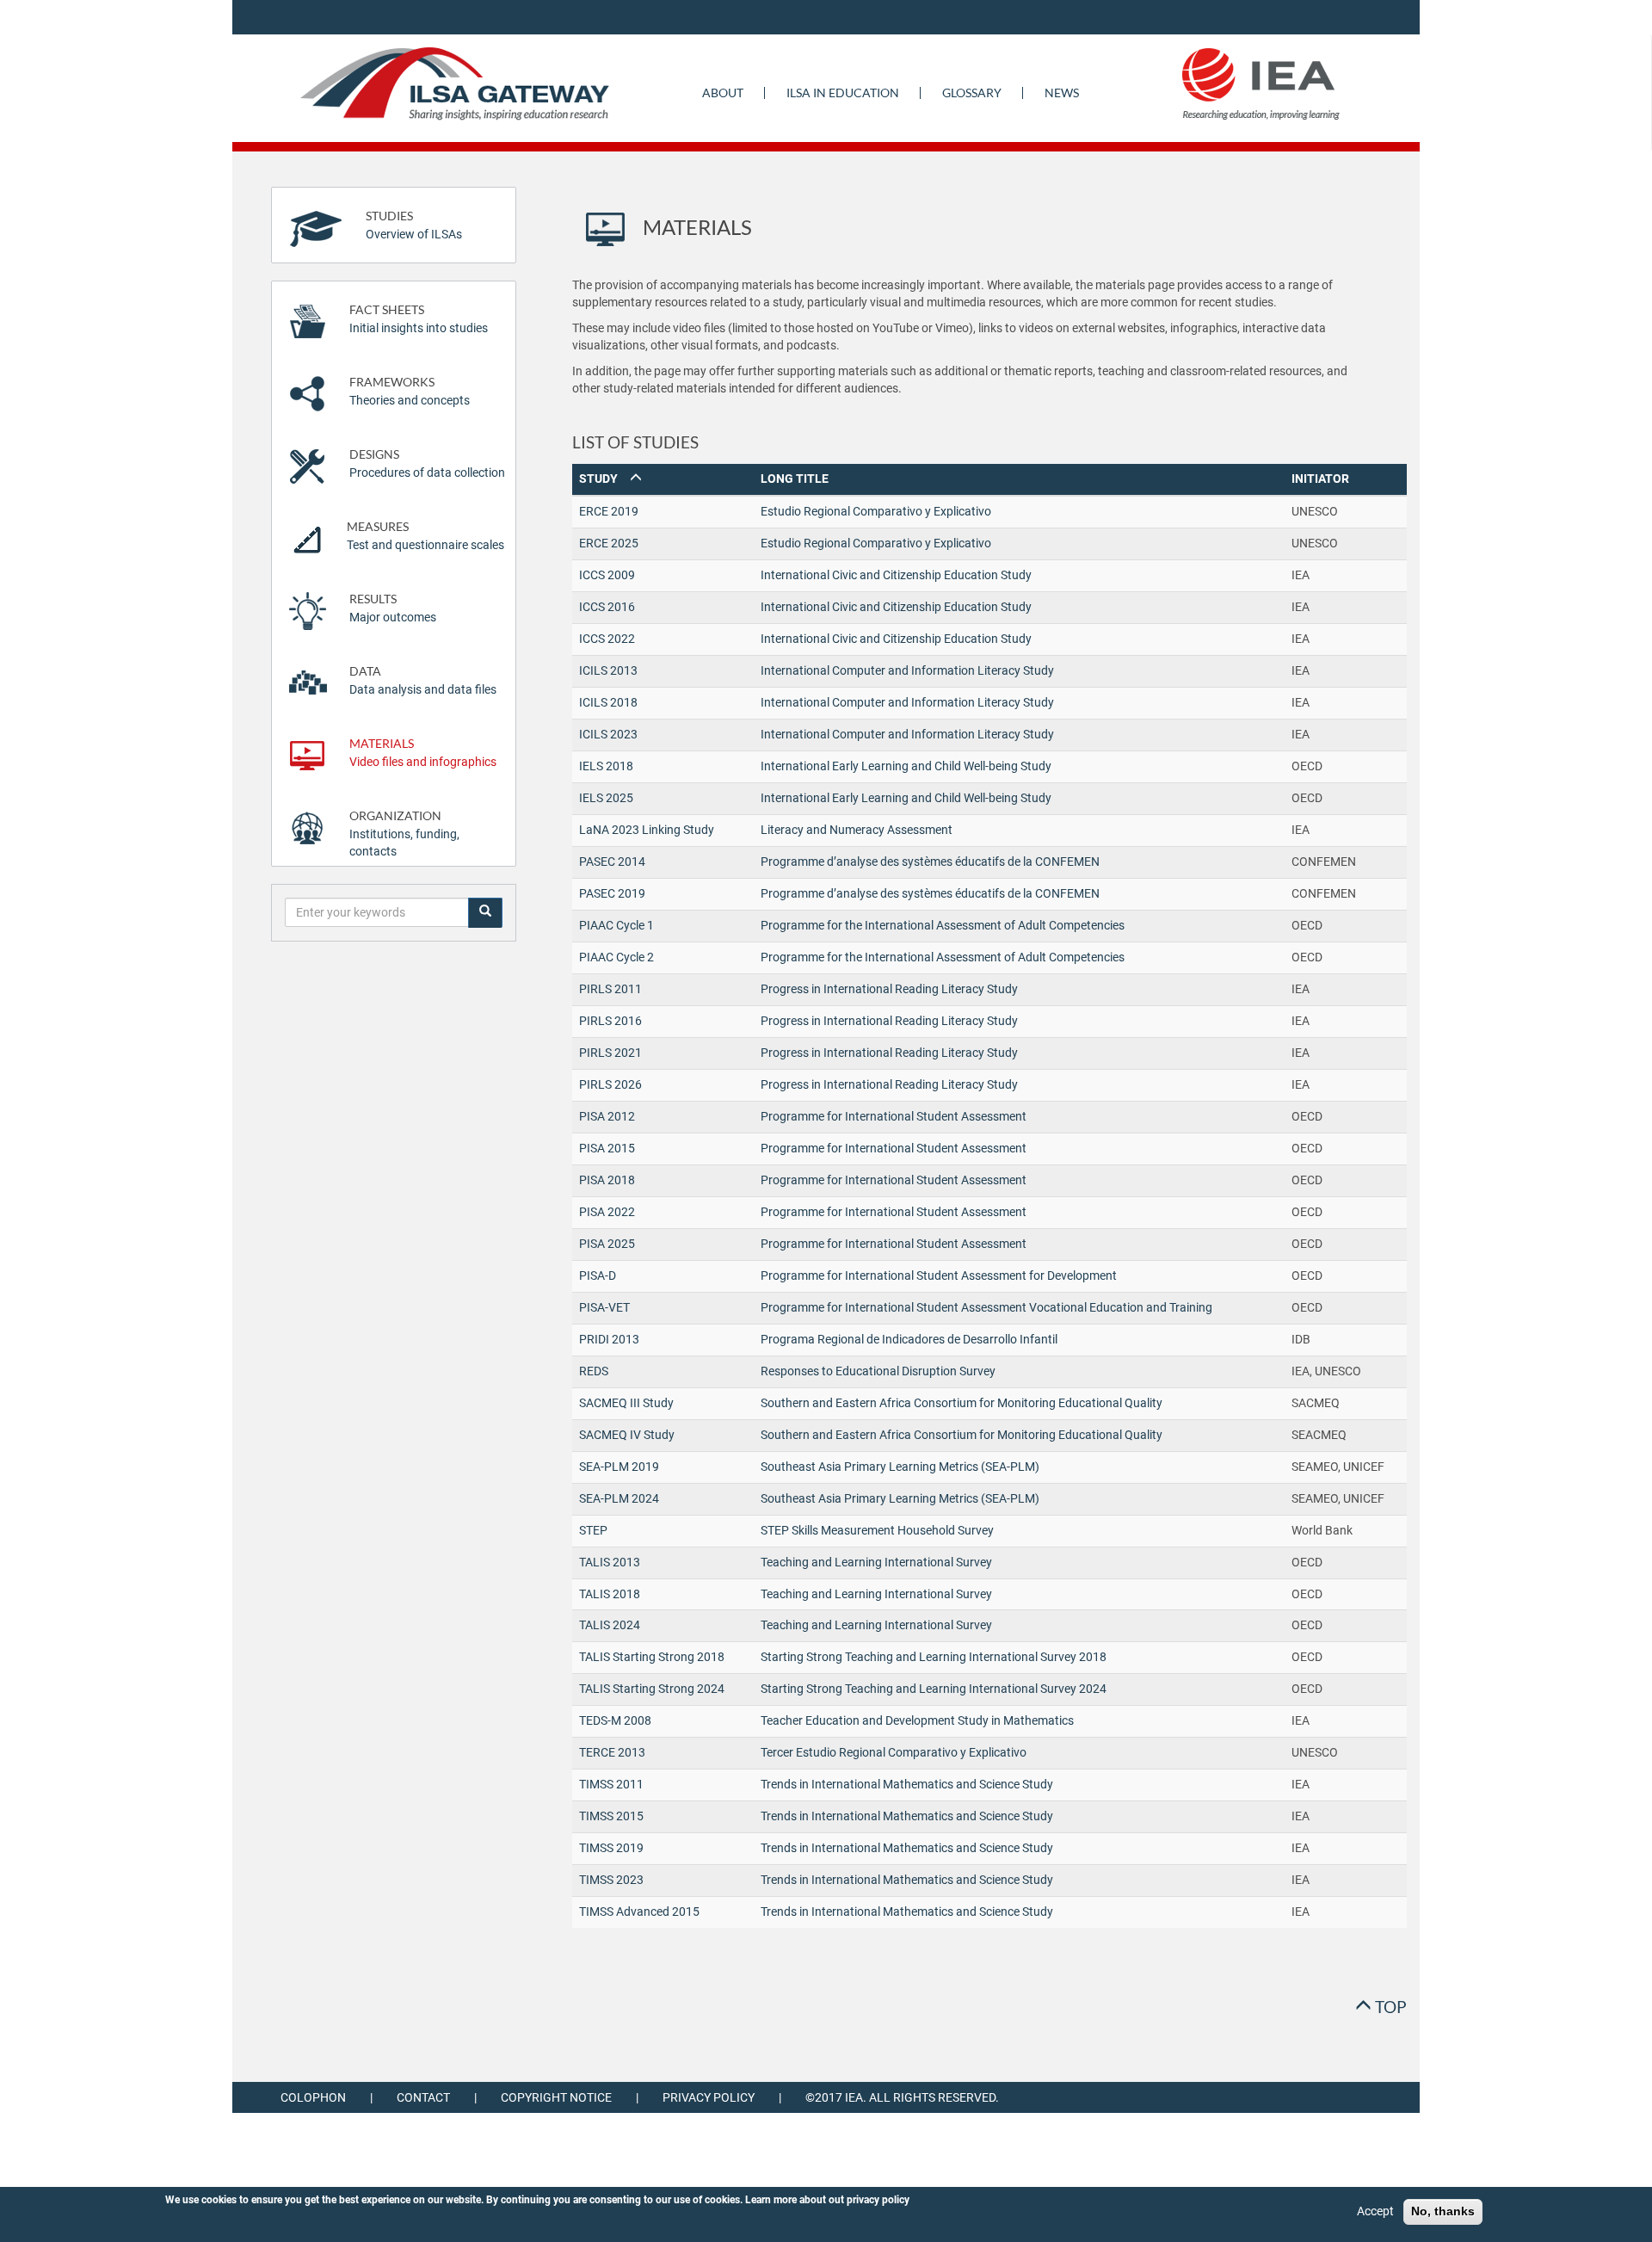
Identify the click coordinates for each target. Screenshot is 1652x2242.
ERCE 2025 (609, 543)
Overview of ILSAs (414, 225)
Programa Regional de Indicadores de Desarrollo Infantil (909, 1339)
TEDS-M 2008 (615, 1720)
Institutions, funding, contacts (404, 834)
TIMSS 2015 (611, 1816)
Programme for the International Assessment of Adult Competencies (943, 925)
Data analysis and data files (423, 680)
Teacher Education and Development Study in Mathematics (917, 1720)
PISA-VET (604, 1307)
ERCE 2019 (609, 511)
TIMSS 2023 (611, 1880)
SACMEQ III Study (626, 1403)
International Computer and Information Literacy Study (907, 670)
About (723, 93)
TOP (1389, 2007)
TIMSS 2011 (611, 1784)
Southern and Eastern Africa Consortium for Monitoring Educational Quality (962, 1403)
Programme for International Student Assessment (894, 1116)
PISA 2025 (607, 1244)
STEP (593, 1530)
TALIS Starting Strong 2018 (652, 1657)
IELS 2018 (606, 766)
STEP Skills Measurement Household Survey (877, 1530)
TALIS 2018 (610, 1594)
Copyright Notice (556, 2097)
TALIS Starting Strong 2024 (652, 1689)
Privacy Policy (709, 2097)
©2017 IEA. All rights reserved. (902, 2097)
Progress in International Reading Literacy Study (889, 989)
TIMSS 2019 (611, 1848)
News (1062, 93)
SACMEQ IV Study (627, 1435)
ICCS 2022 (607, 639)
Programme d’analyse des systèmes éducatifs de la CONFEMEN (930, 862)
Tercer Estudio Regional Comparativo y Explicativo (894, 1752)
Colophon (313, 2097)
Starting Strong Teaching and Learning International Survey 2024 (934, 1689)
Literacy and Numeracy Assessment (857, 830)
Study (605, 479)
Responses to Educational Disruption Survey (878, 1371)
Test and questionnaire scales (425, 536)
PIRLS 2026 (610, 1084)
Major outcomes (393, 608)
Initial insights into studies (419, 319)
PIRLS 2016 (610, 1021)
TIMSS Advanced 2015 (639, 1912)
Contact (423, 2097)
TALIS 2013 (610, 1562)
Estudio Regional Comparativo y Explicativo (876, 511)
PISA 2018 (607, 1180)
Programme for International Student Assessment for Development (939, 1275)
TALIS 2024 (610, 1625)
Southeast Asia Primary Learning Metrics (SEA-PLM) (900, 1467)
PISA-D (598, 1275)
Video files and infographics (423, 753)
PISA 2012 (607, 1116)
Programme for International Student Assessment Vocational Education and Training (986, 1307)
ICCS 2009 (607, 575)
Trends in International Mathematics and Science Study (907, 1784)
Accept (1375, 2211)
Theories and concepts (410, 391)
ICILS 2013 (608, 670)
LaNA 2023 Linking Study (647, 830)
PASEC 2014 (612, 862)
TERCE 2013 (612, 1752)
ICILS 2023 (608, 734)
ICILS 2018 (608, 702)
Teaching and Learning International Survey (876, 1562)
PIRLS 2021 (610, 1053)
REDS (594, 1371)
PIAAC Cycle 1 (616, 925)
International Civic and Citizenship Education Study (896, 575)
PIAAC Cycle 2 (616, 957)
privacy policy (878, 2200)
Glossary (972, 93)
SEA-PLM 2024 (619, 1498)
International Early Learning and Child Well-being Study (906, 766)
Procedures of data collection (427, 463)
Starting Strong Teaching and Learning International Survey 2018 (934, 1657)
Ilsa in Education (843, 93)
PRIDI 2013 (609, 1339)
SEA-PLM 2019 (619, 1467)
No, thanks (1443, 2211)
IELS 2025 (606, 798)
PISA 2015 (607, 1148)
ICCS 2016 (607, 607)
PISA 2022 (607, 1212)
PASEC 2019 (612, 893)
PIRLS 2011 (610, 989)
